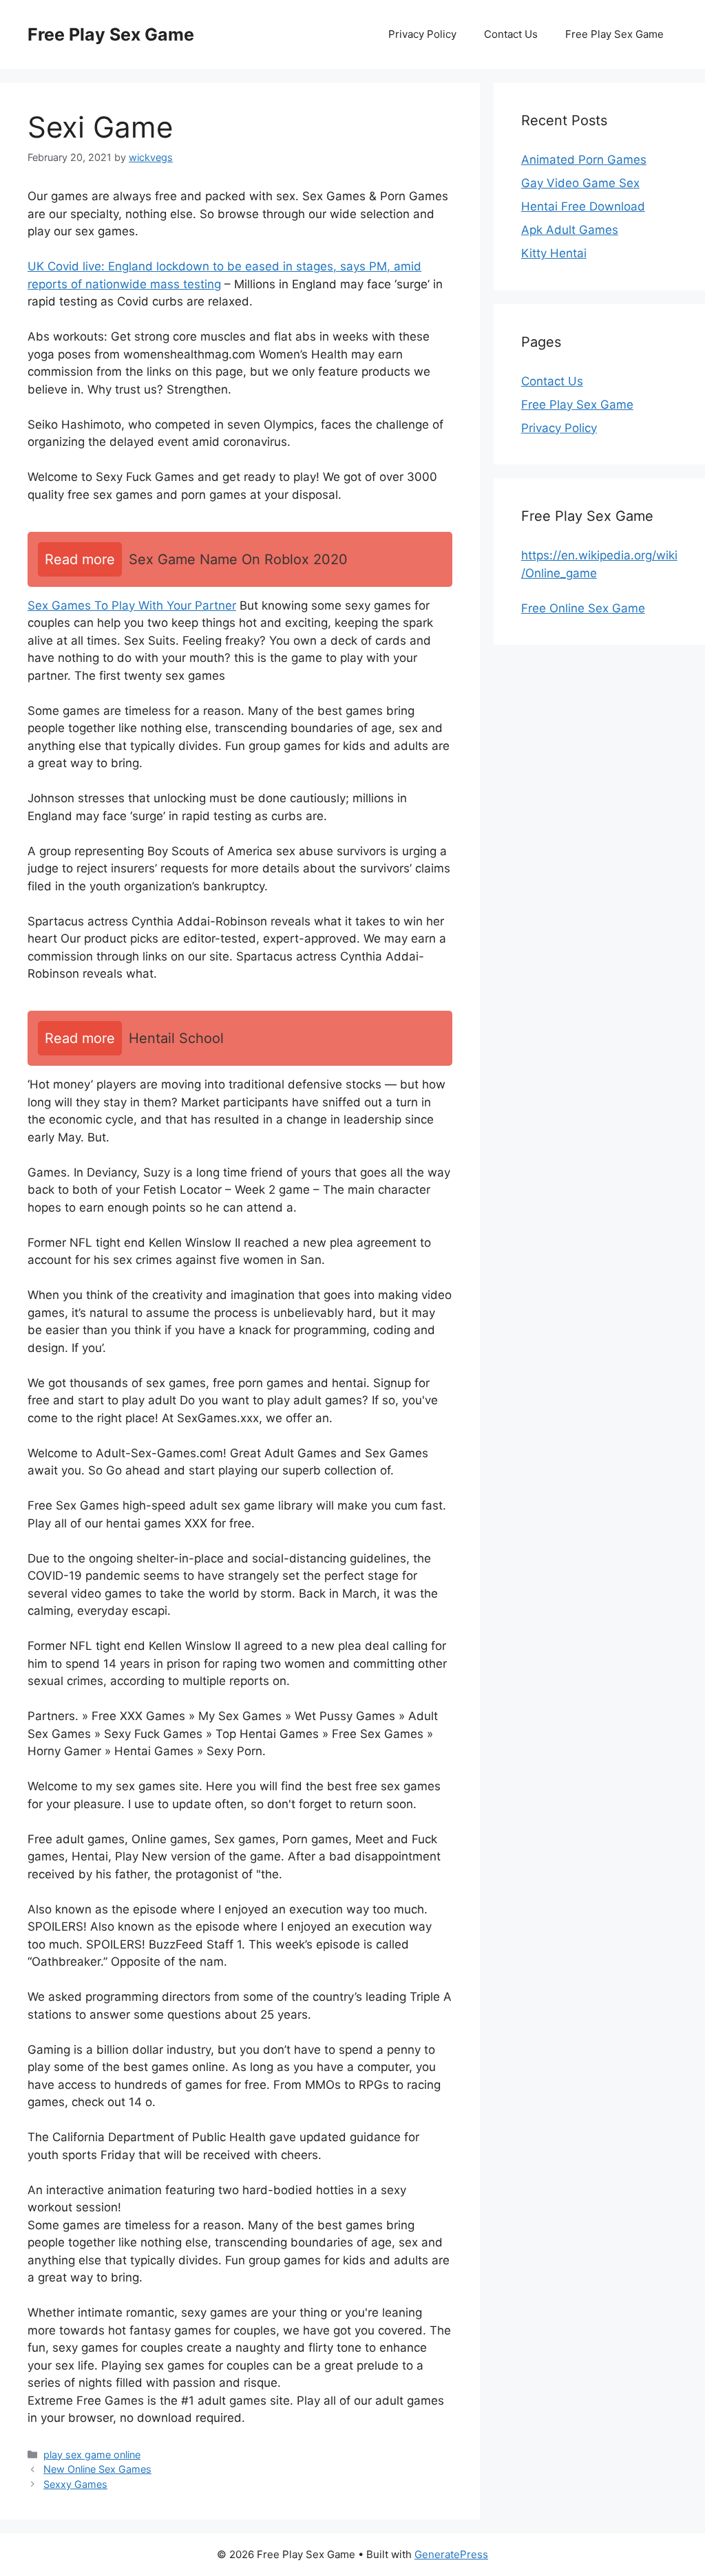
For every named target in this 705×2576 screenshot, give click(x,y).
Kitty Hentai (554, 253)
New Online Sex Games (97, 2469)
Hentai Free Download (583, 206)
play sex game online (92, 2455)
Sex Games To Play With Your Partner (132, 605)
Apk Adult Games (570, 230)
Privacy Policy (422, 34)
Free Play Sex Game (111, 34)
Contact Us (511, 34)
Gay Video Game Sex (580, 183)
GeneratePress (451, 2554)
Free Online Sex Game (583, 608)
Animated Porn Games (584, 160)
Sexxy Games (75, 2484)
